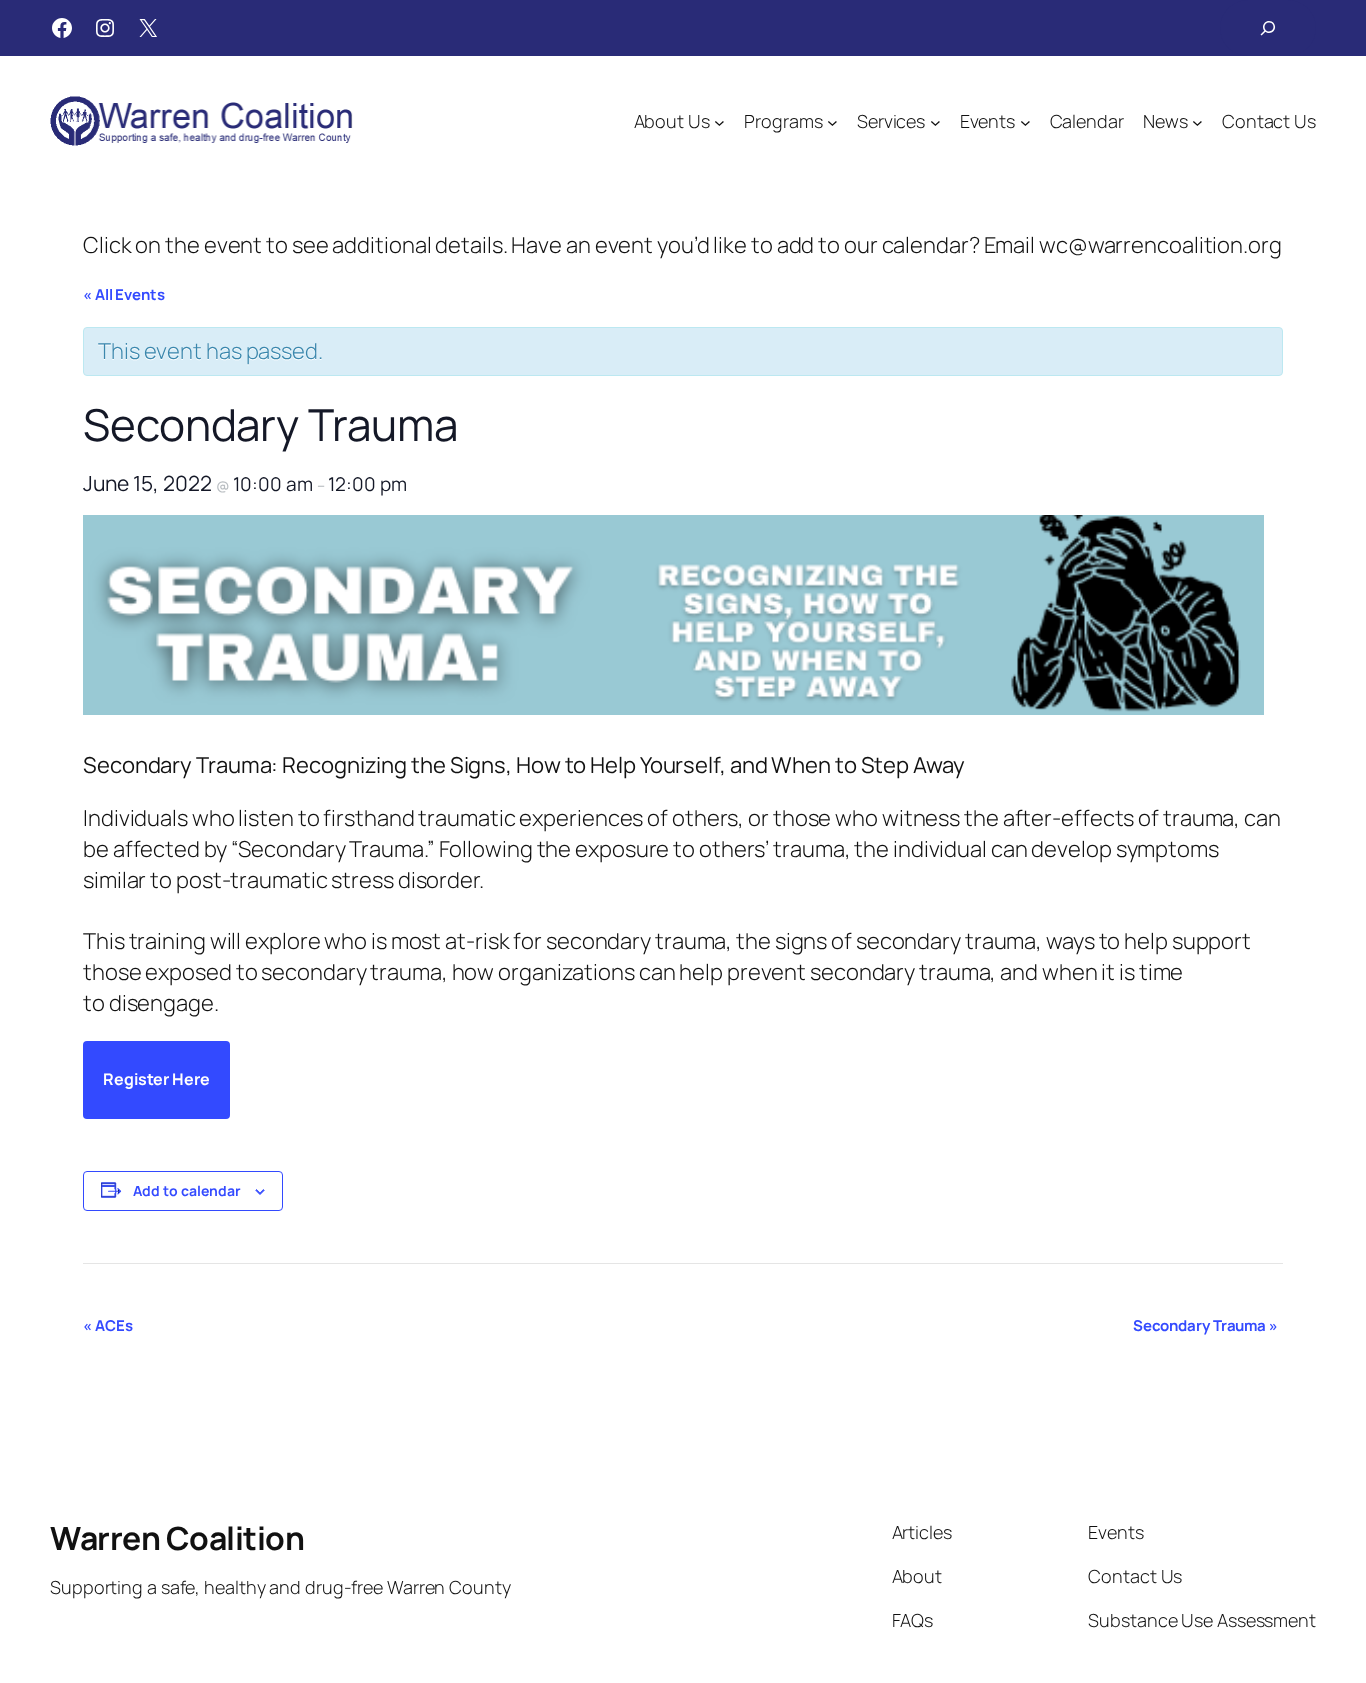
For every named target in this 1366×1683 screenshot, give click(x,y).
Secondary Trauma (1205, 1325)
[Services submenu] (935, 121)
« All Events (124, 294)
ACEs (107, 1325)
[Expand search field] (1268, 28)
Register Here (156, 1079)
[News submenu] (1197, 121)
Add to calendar (187, 1190)
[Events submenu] (1025, 121)
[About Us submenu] (719, 121)
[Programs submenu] (832, 121)
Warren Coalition (177, 1538)
